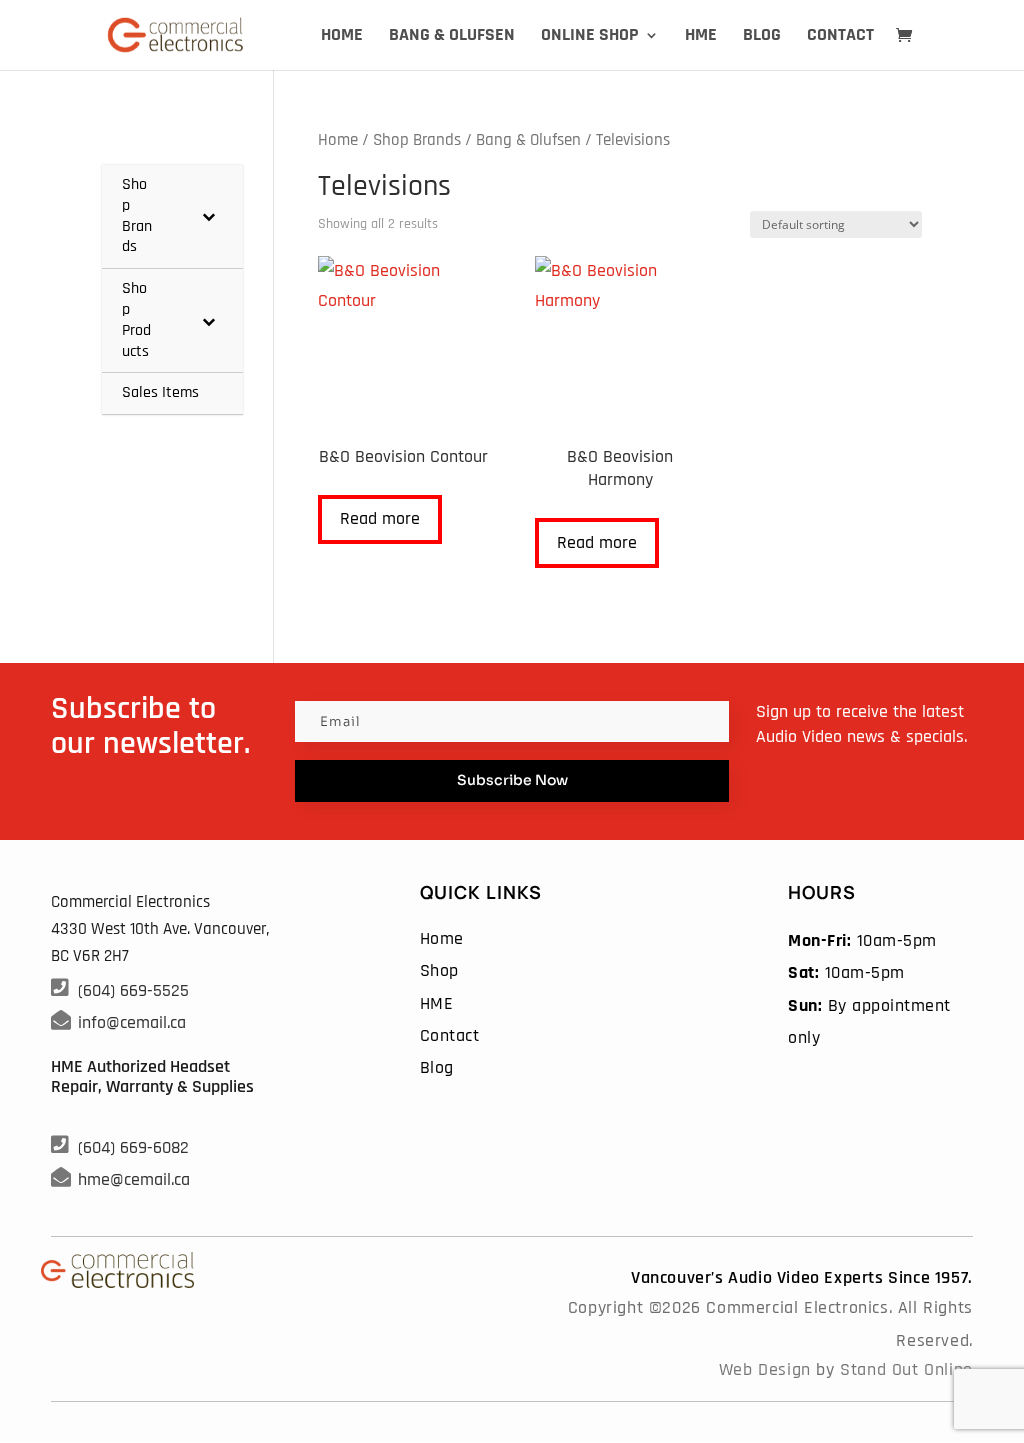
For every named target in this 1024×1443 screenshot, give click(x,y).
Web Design (765, 1369)
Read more (380, 518)
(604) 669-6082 (133, 1147)
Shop (439, 970)
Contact (840, 37)
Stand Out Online (906, 1369)
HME (701, 37)
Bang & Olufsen (452, 37)
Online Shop (590, 37)
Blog (762, 37)
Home (342, 37)
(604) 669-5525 (133, 990)
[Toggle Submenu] (208, 216)
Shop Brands (417, 140)
